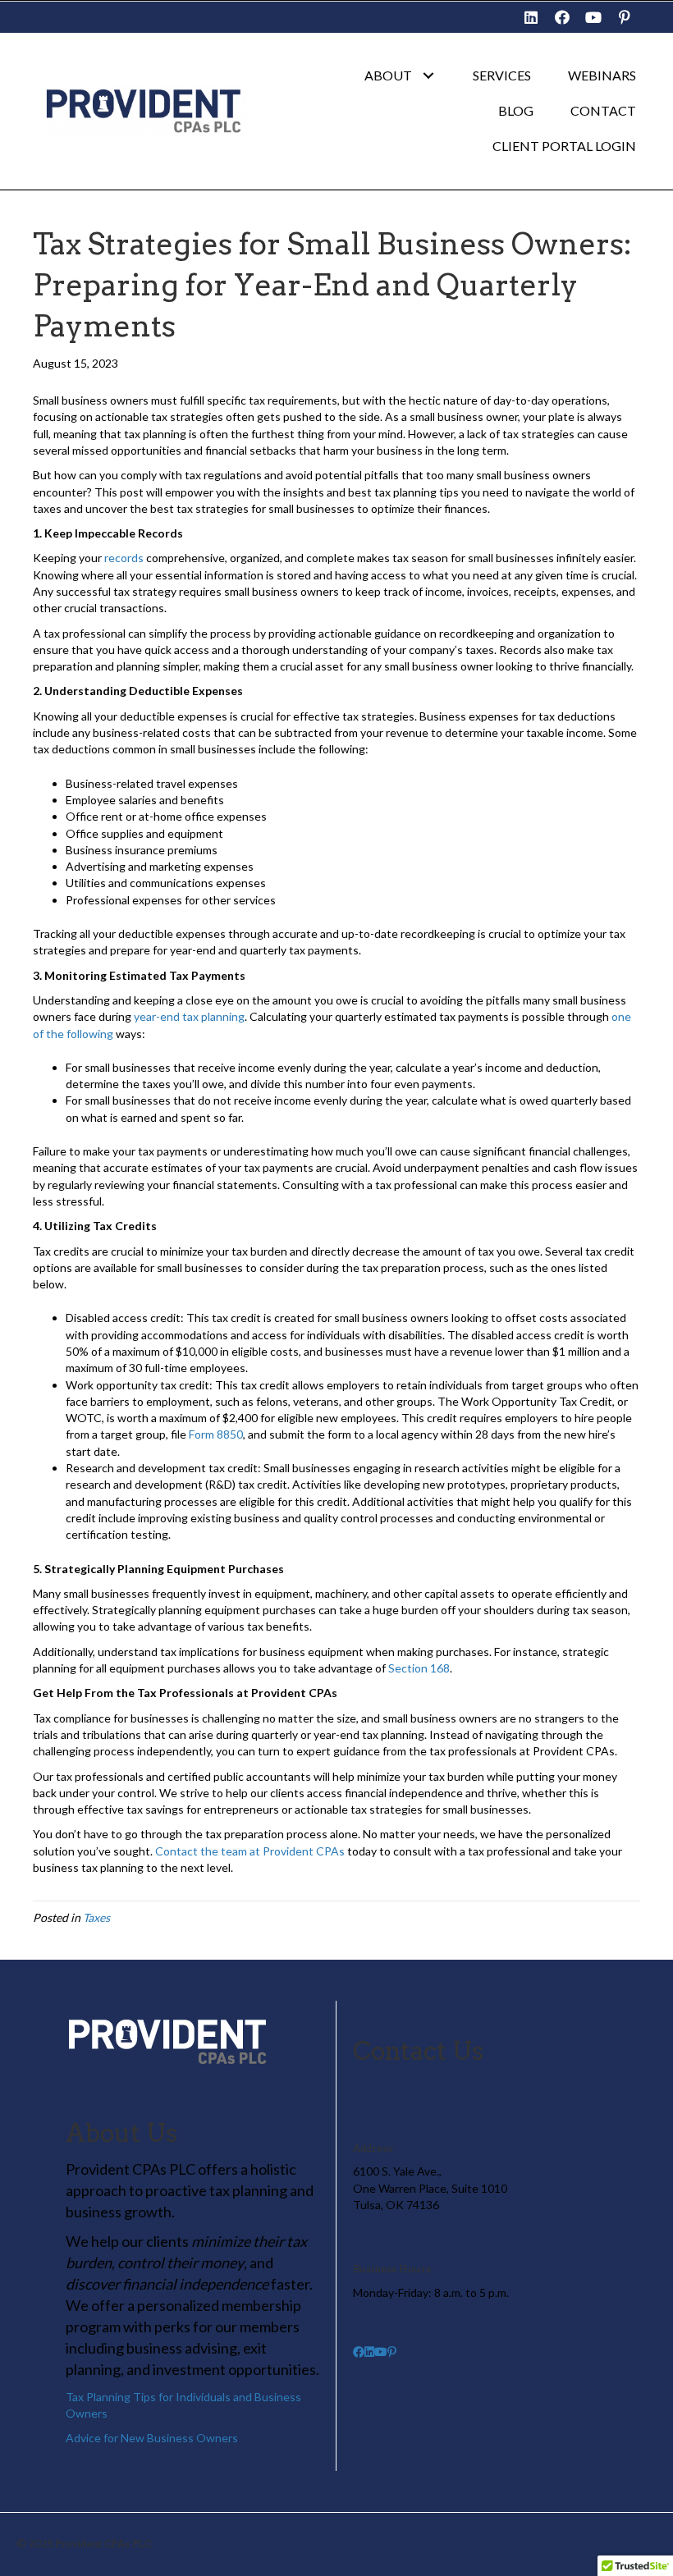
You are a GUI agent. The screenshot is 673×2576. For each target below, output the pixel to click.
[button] (531, 17)
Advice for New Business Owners (152, 2438)
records (124, 558)
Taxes (96, 1917)
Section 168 (419, 1668)
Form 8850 (216, 1434)
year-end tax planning (189, 1016)
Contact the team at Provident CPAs (250, 1851)
